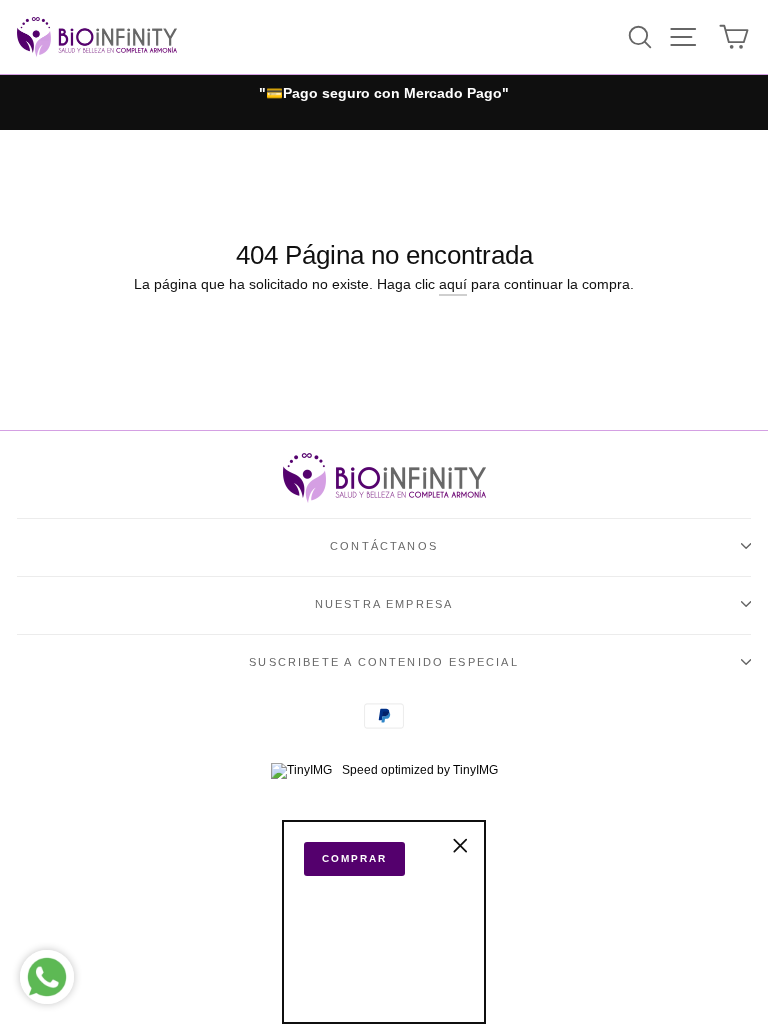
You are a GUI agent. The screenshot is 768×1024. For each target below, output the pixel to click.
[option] (384, 94)
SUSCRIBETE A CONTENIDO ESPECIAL (383, 662)
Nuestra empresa (384, 604)
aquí (453, 284)
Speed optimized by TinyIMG (418, 770)
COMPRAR (354, 858)
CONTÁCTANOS (384, 546)
